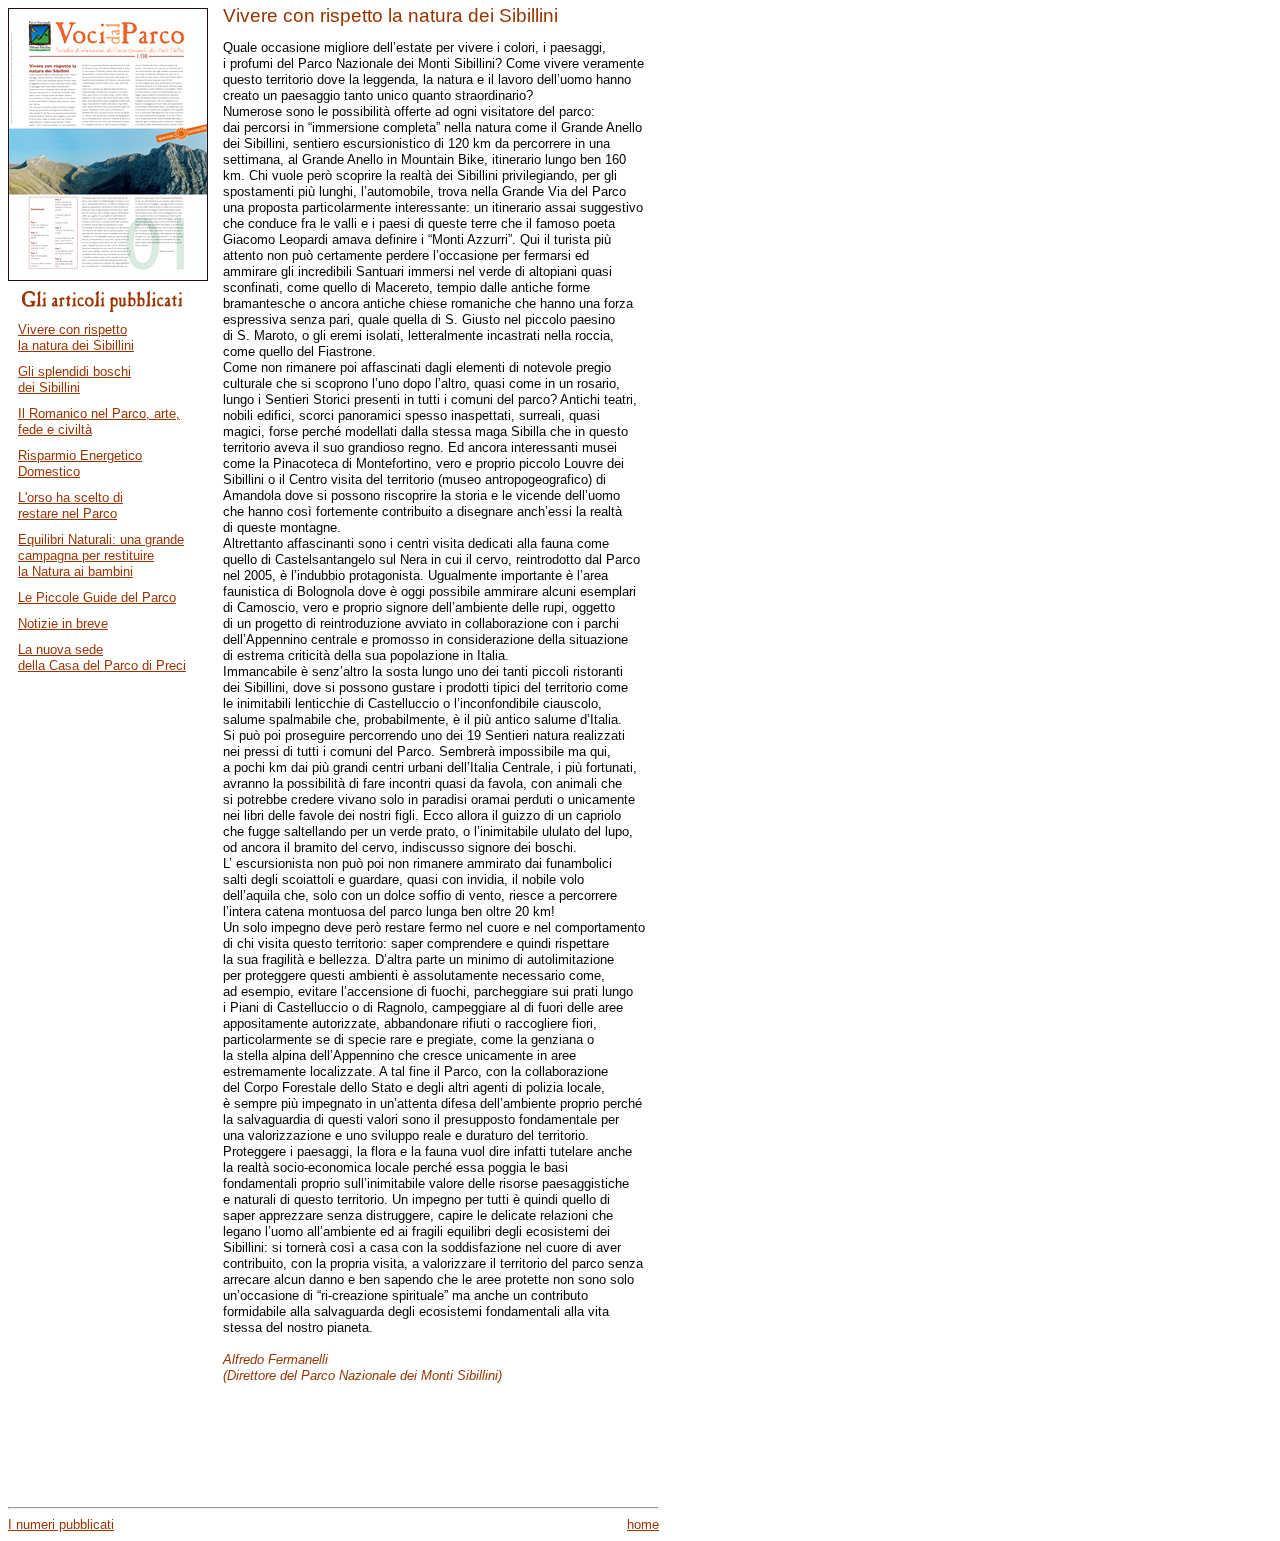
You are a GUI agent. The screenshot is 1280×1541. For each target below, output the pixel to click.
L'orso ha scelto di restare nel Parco (70, 505)
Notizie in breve (63, 623)
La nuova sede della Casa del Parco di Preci (102, 657)
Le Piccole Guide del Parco (97, 597)
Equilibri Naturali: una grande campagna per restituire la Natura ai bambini (101, 555)
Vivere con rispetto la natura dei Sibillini (76, 337)
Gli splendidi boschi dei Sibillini (74, 379)
